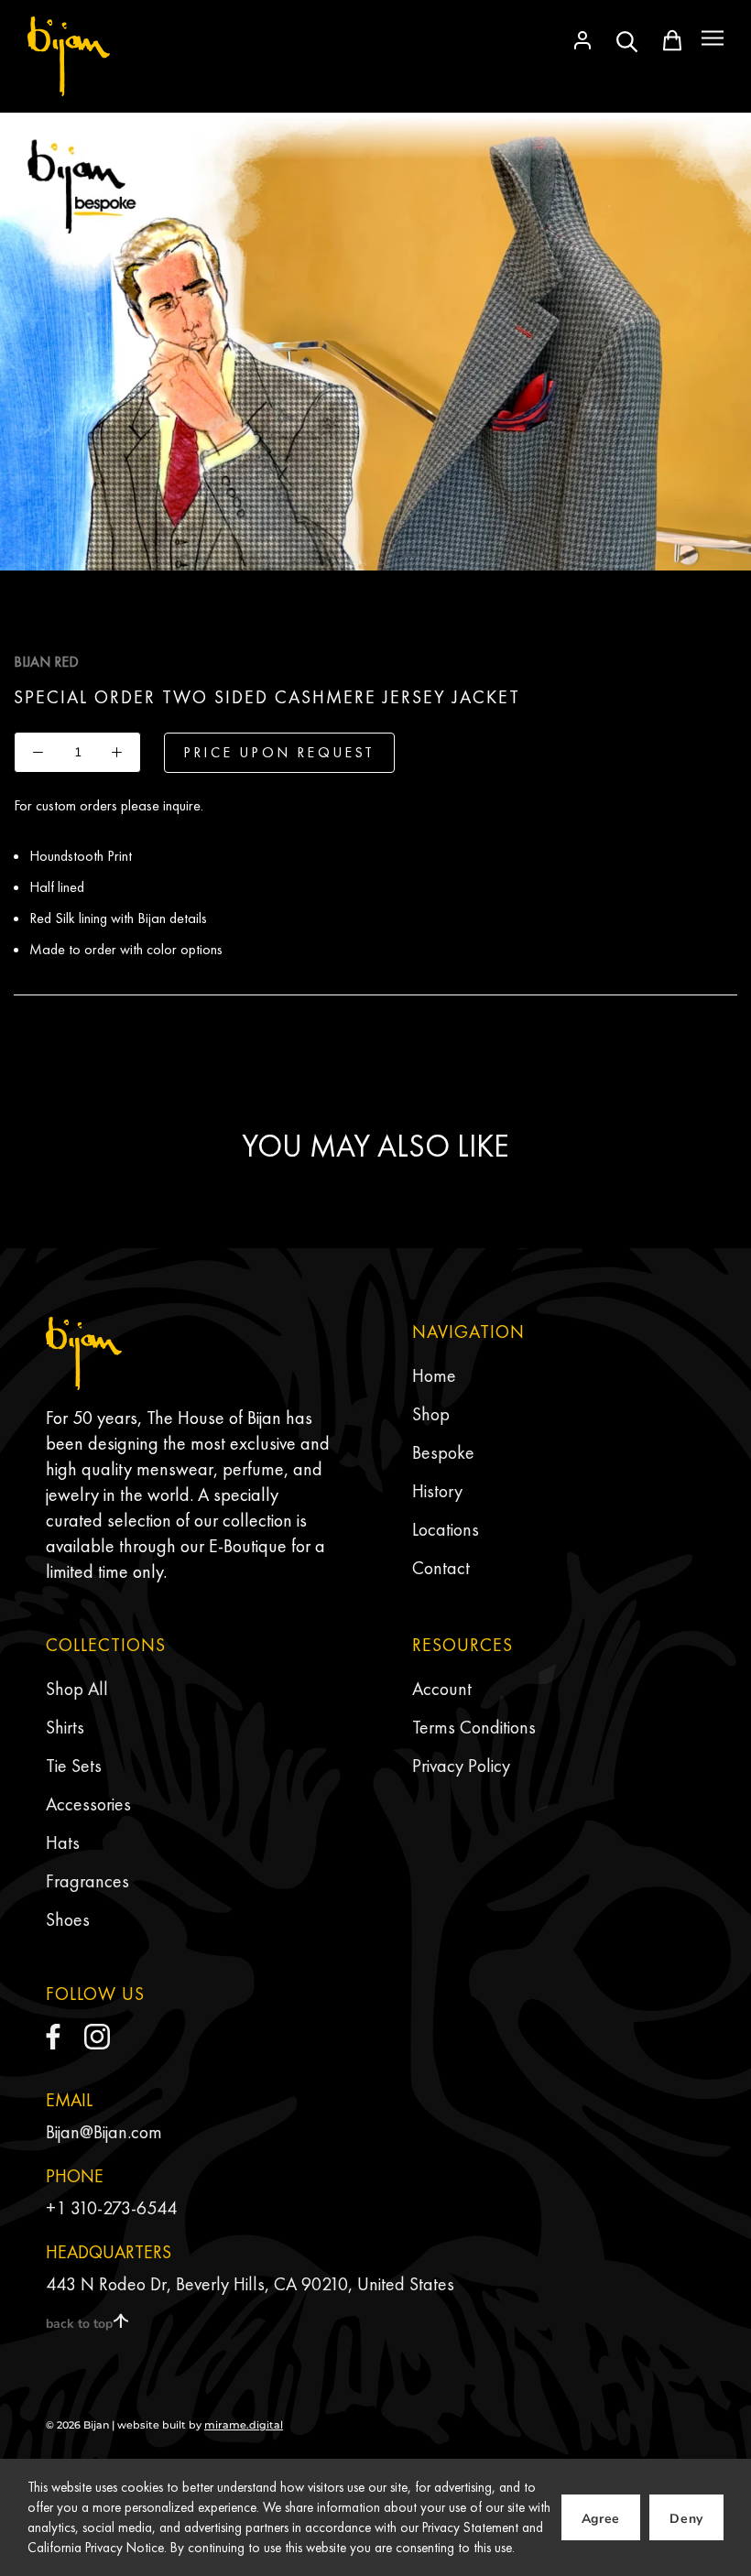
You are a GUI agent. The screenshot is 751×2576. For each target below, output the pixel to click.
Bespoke (443, 1452)
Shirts (65, 1727)
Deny (686, 2519)
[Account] (582, 40)
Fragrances (87, 1881)
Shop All (77, 1689)
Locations (446, 1529)
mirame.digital (244, 2425)
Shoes (68, 1919)
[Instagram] (97, 2037)
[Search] (627, 40)
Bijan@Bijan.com (104, 2132)
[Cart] (672, 40)
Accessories (88, 1804)
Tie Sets (74, 1766)
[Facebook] (53, 2037)
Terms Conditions (474, 1727)
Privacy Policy (461, 1766)
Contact (441, 1568)
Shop (431, 1414)
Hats (63, 1842)
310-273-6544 (124, 2208)
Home (434, 1375)
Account (442, 1689)
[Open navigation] (713, 38)
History (437, 1491)
